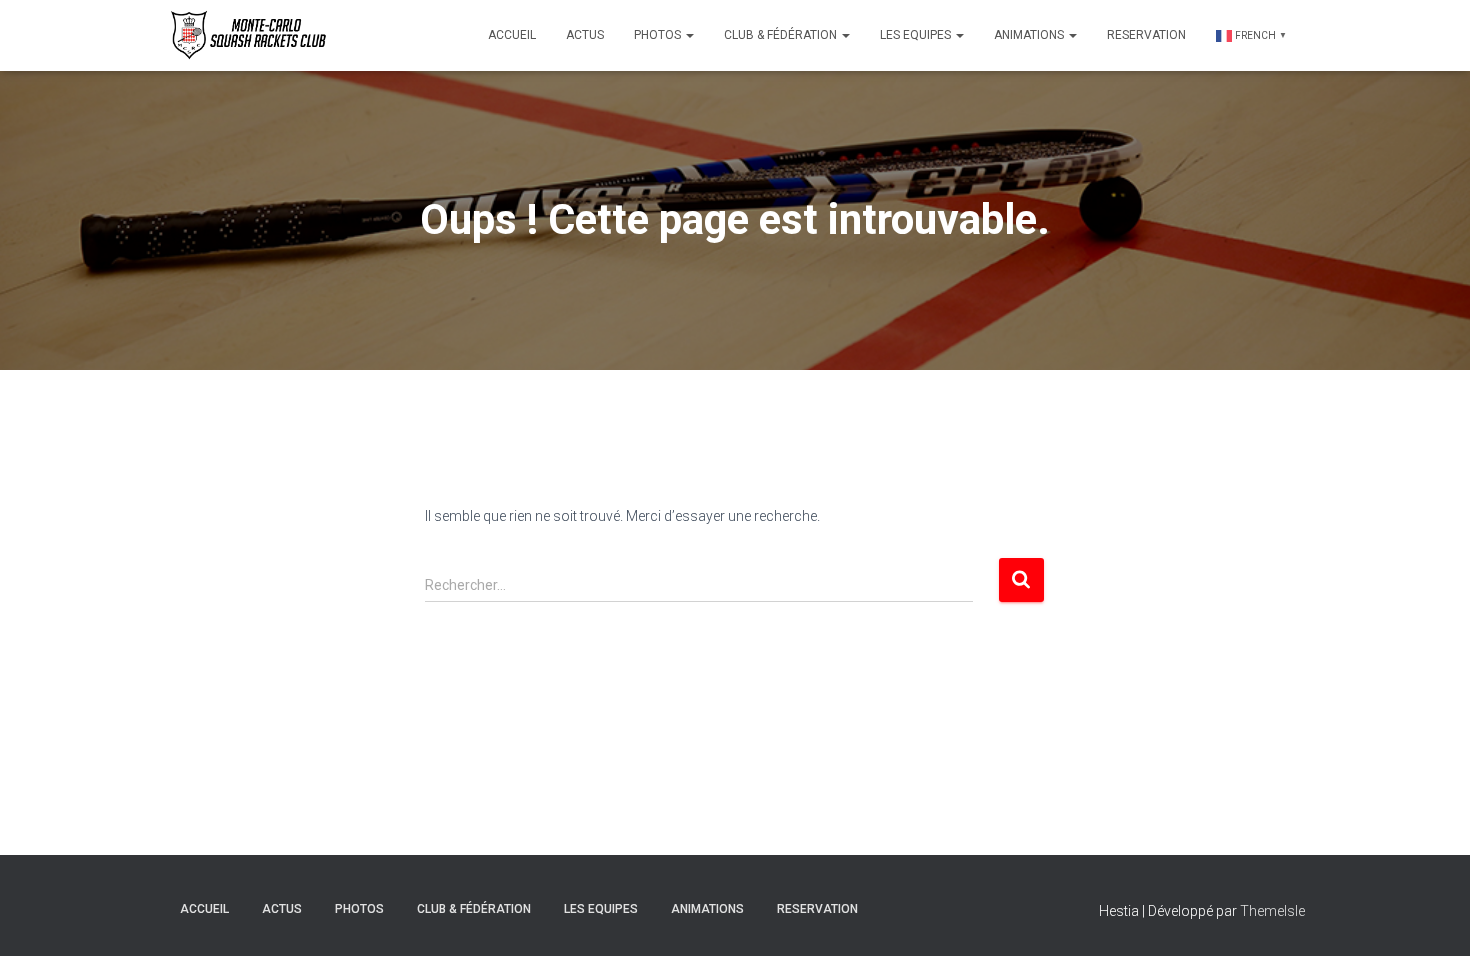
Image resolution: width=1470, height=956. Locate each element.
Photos (659, 35)
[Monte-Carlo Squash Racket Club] (246, 35)
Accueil (512, 35)
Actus (585, 35)
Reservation (1146, 35)
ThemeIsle (1272, 911)
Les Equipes (917, 35)
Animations (1030, 35)
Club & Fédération (782, 35)
